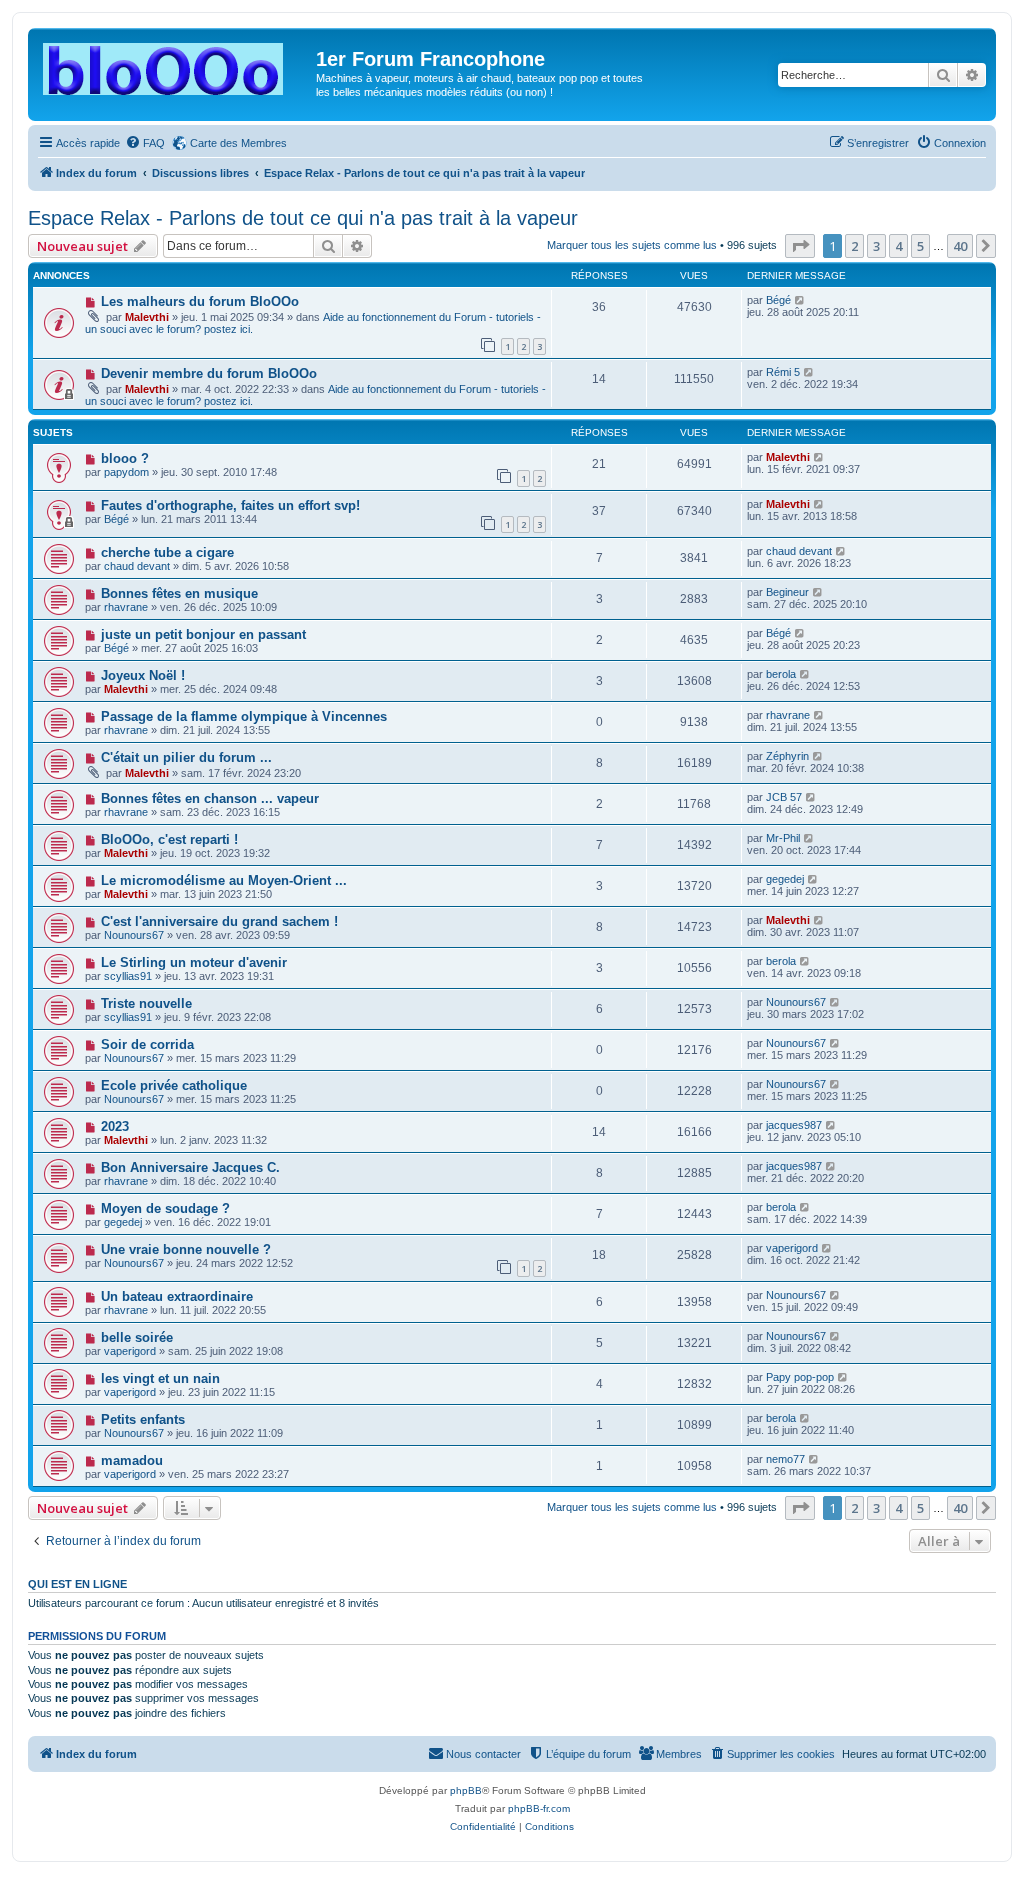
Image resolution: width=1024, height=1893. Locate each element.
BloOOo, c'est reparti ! (169, 839)
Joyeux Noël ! (143, 675)
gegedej (785, 879)
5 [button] (920, 246)
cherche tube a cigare (167, 552)
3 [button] (876, 246)
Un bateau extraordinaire (177, 1296)
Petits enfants (143, 1419)
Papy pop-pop (800, 1377)
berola (781, 674)
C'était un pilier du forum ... (186, 757)
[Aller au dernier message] (800, 300)
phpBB (466, 1790)
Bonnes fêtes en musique (179, 593)
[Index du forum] (174, 65)
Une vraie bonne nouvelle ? (186, 1249)
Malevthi (147, 317)
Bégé (778, 300)
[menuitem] (145, 143)
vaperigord (792, 1248)
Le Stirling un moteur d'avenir (194, 962)
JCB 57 (784, 797)
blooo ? (125, 458)
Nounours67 (134, 935)
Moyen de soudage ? (165, 1208)
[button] (800, 246)
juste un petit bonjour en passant (203, 634)
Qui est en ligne (77, 1584)
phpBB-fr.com (539, 1808)
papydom (126, 472)
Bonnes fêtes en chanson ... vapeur (210, 798)
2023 (115, 1126)
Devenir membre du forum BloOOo (209, 373)
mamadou (132, 1460)
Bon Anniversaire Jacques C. (190, 1167)
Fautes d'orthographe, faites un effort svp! (230, 505)
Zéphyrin (787, 756)
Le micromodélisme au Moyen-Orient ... (224, 880)
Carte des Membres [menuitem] (238, 143)
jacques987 (794, 1125)
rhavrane (126, 607)
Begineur (787, 592)
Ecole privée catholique (174, 1085)
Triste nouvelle (146, 1003)
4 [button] (898, 246)
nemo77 (785, 1459)
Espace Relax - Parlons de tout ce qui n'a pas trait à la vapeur (303, 218)
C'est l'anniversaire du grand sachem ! (219, 921)
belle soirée (137, 1337)
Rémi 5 (783, 372)
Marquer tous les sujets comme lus (632, 245)
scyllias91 (128, 976)
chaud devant (137, 566)
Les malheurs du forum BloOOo (200, 301)
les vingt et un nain (160, 1378)
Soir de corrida (147, 1044)
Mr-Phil (783, 838)
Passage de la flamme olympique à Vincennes (244, 716)
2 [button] (854, 246)
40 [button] (960, 246)
